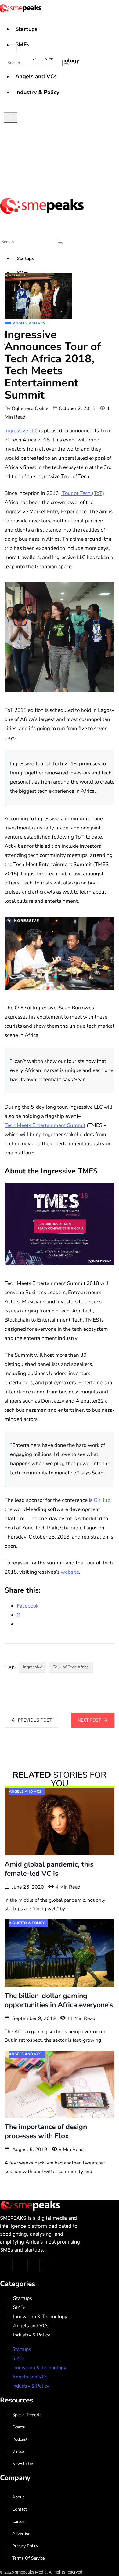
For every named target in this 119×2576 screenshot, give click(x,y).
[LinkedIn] (49, 2265)
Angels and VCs (31, 2326)
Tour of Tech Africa (71, 1667)
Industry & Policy (32, 2335)
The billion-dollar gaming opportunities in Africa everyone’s (59, 2000)
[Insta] (34, 2265)
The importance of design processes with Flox (46, 2131)
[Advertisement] (60, 130)
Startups (26, 29)
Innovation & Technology (40, 2317)
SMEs (22, 45)
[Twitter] (18, 2265)
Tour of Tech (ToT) (83, 493)
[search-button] (66, 64)
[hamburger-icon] (112, 24)
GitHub (102, 1500)
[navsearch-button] (12, 49)
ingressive (33, 1667)
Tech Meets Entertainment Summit (45, 1125)
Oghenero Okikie (30, 408)
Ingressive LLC (21, 431)
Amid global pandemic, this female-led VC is (49, 1869)
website (70, 1572)
